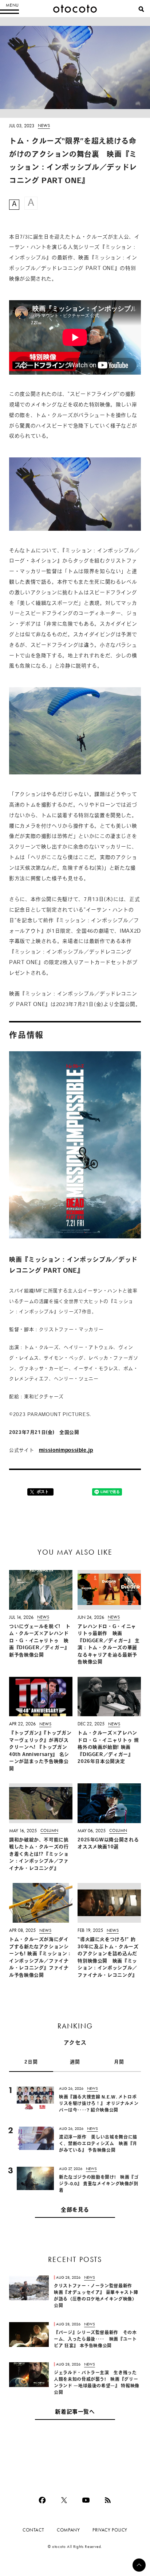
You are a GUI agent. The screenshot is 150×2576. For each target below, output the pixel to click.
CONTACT (33, 2530)
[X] (64, 2500)
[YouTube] (86, 2500)
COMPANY (68, 2530)
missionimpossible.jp (66, 1451)
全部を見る (75, 2210)
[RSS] (108, 2500)
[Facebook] (42, 2500)
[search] (141, 9)
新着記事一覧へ (75, 2412)
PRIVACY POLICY (110, 2530)
